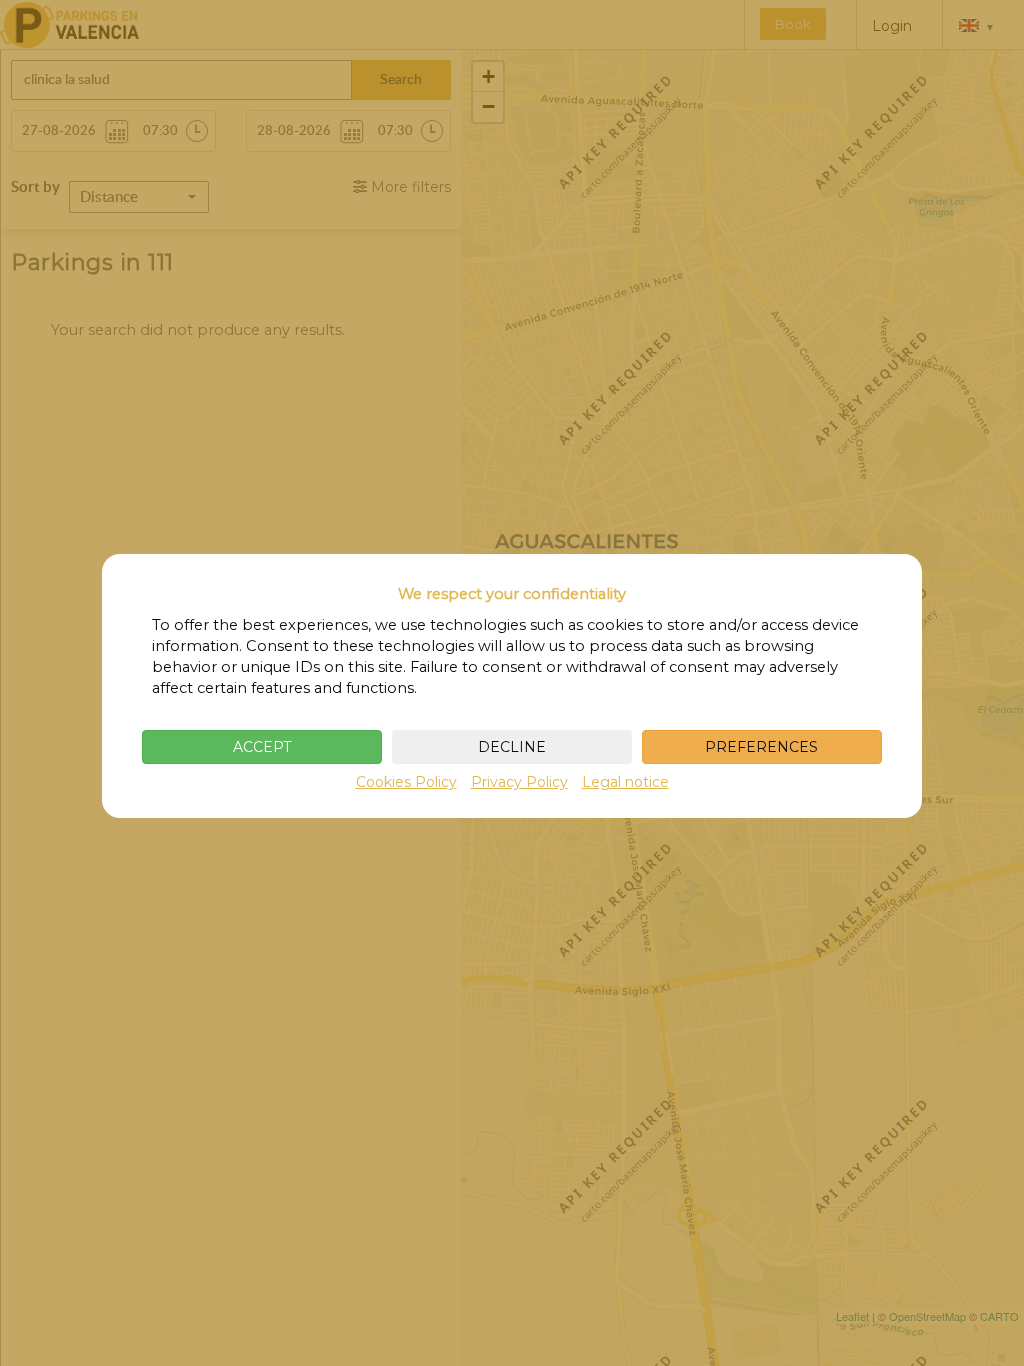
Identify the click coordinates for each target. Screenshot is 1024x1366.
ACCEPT (262, 747)
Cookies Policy (406, 782)
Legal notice (625, 782)
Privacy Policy (519, 782)
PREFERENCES (761, 747)
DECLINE (512, 747)
